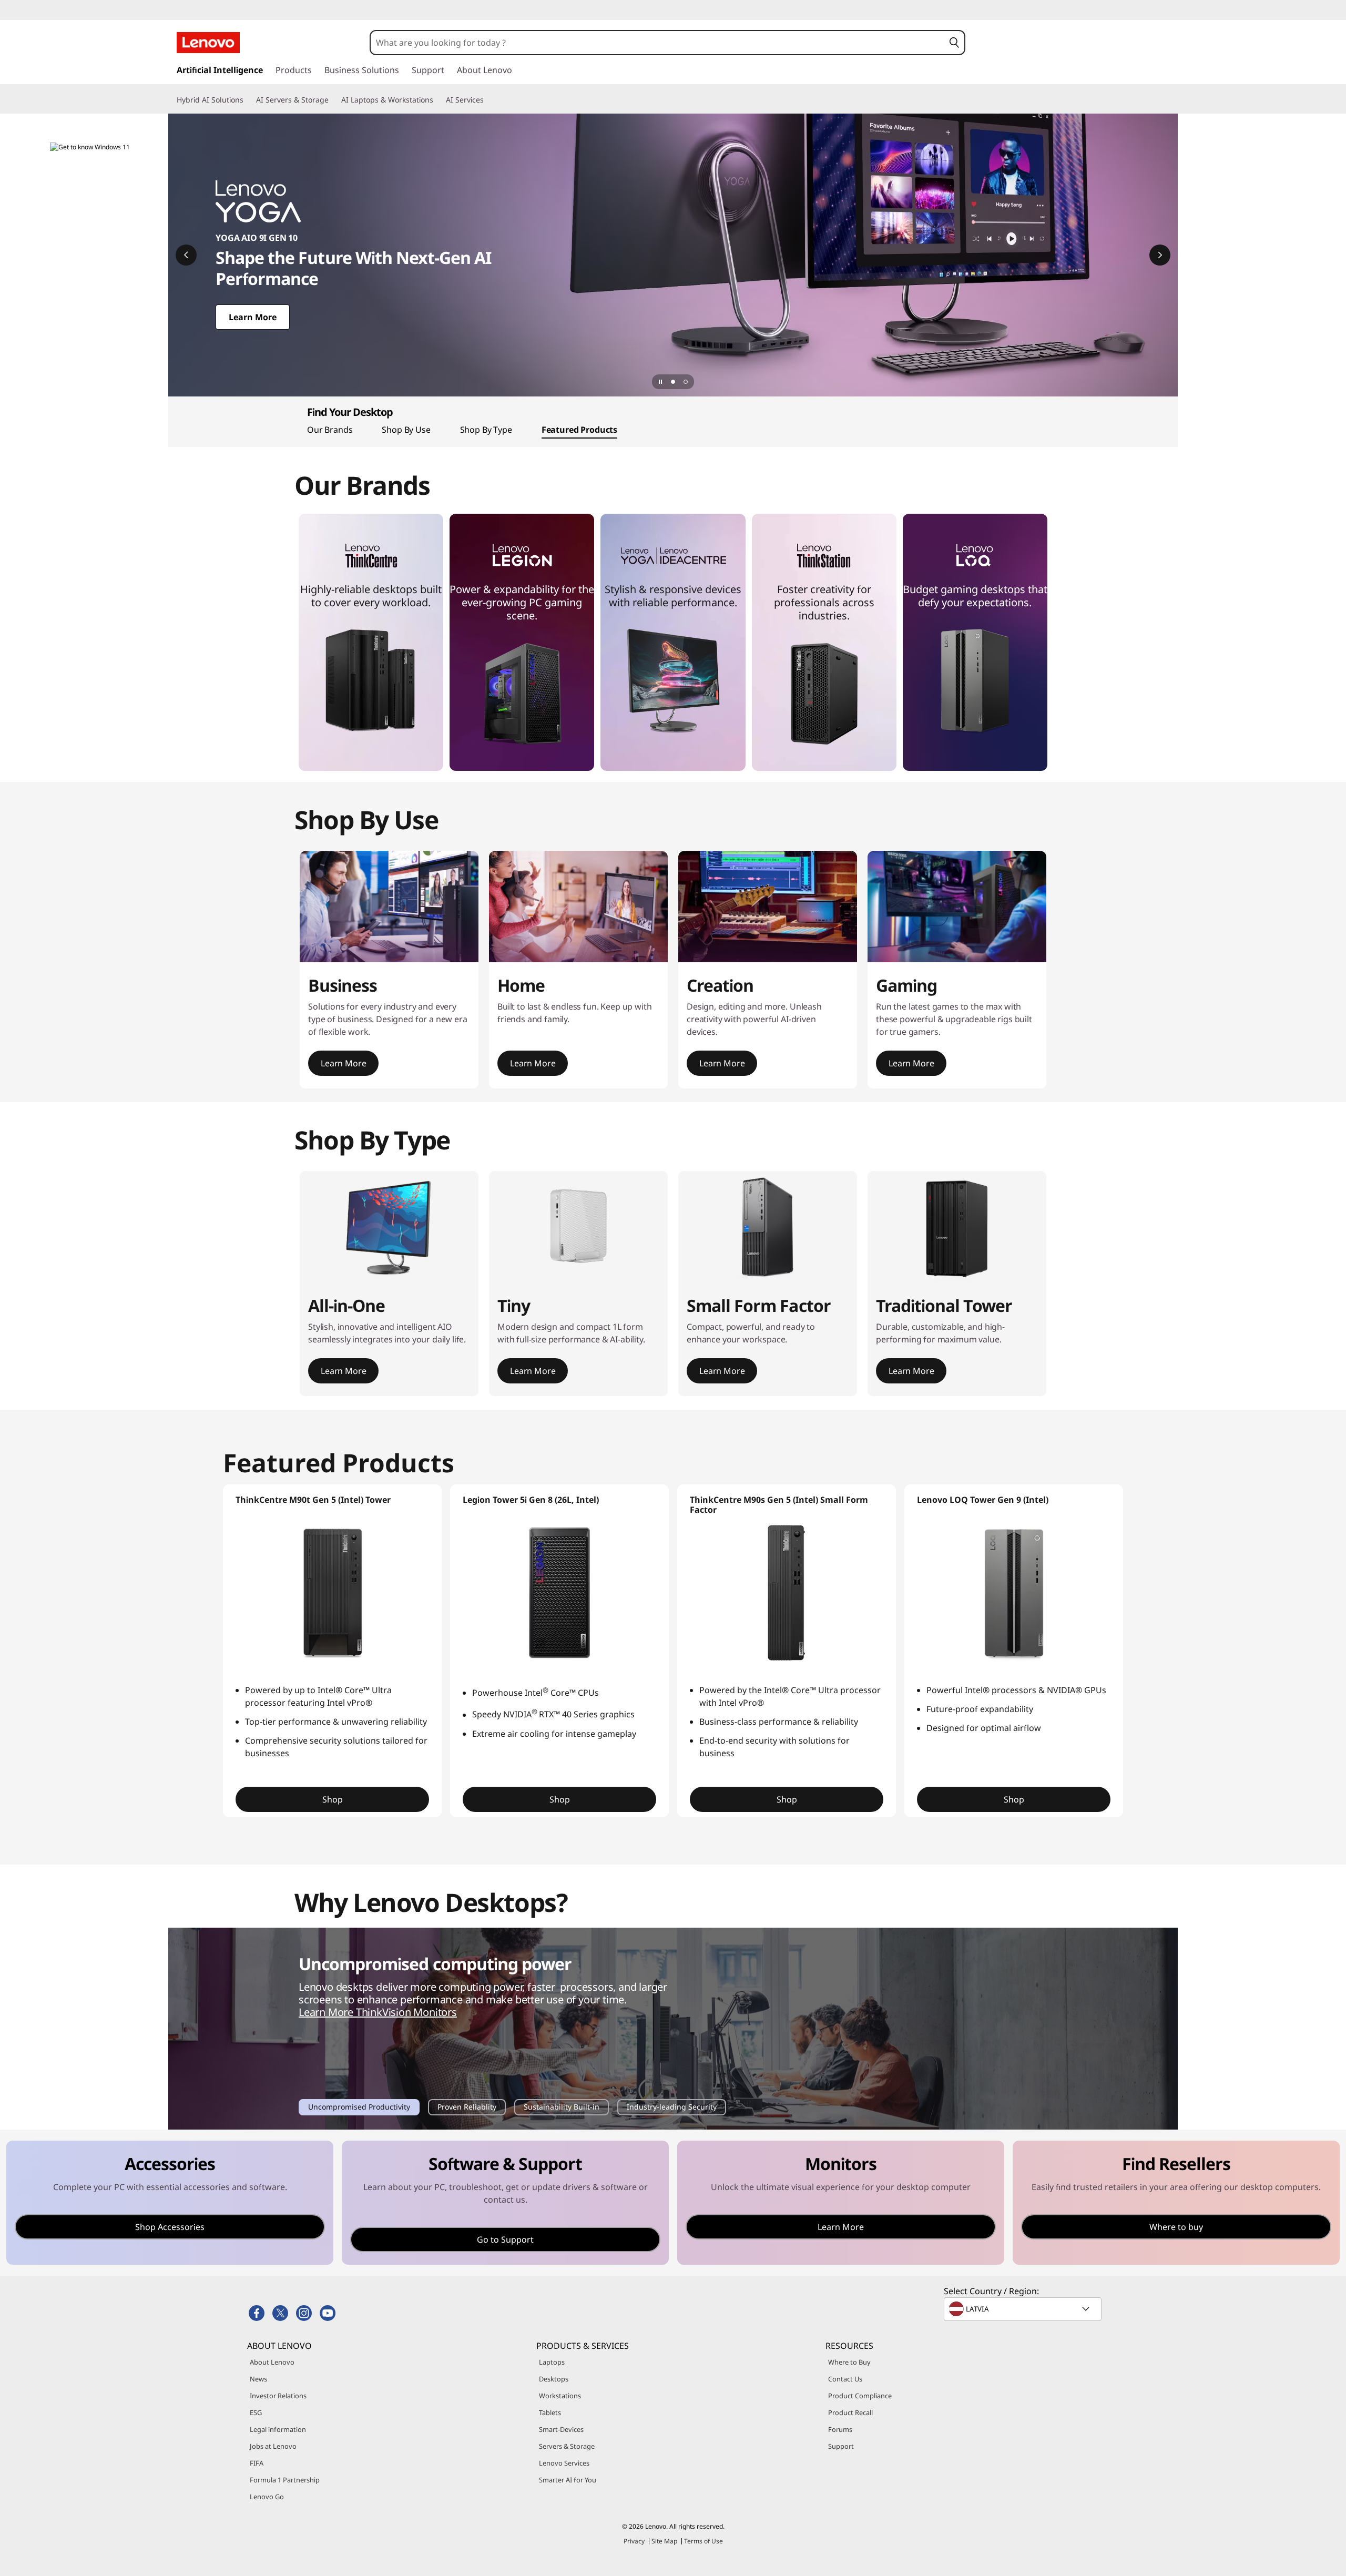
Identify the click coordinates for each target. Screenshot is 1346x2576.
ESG (256, 2412)
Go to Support (505, 2239)
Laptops (552, 2362)
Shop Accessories (170, 2227)
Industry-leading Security (671, 2108)
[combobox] (657, 43)
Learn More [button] (343, 1063)
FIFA (257, 2463)
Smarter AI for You (568, 2480)
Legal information (278, 2429)
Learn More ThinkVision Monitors (378, 2012)
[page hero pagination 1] (673, 382)
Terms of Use (703, 2541)
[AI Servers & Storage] (333, 100)
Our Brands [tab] (330, 430)
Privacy (634, 2541)
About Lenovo (272, 2362)
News (258, 2379)
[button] (954, 43)
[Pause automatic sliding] (660, 382)
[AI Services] (488, 100)
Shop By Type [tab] (486, 430)
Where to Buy (849, 2362)
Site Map (664, 2541)
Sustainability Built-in (561, 2108)
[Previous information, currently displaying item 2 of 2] (186, 255)
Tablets (550, 2412)
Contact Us (845, 2379)
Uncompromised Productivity (359, 2108)
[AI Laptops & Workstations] (437, 100)
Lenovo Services (564, 2463)
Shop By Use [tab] (406, 430)
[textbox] (1024, 2309)
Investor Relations (278, 2396)
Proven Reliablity (467, 2108)
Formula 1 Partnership (285, 2480)
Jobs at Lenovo (273, 2446)
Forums (840, 2429)
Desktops (554, 2379)
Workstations (560, 2396)
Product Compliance (860, 2396)
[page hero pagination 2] (686, 382)
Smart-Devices (561, 2429)
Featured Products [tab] (579, 430)
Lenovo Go (267, 2497)
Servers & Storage (567, 2446)
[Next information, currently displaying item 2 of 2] (1160, 255)
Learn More (841, 2227)
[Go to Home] (208, 43)
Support (841, 2446)
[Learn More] (673, 255)
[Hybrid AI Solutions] (248, 100)
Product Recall (850, 2412)
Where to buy (1176, 2227)
